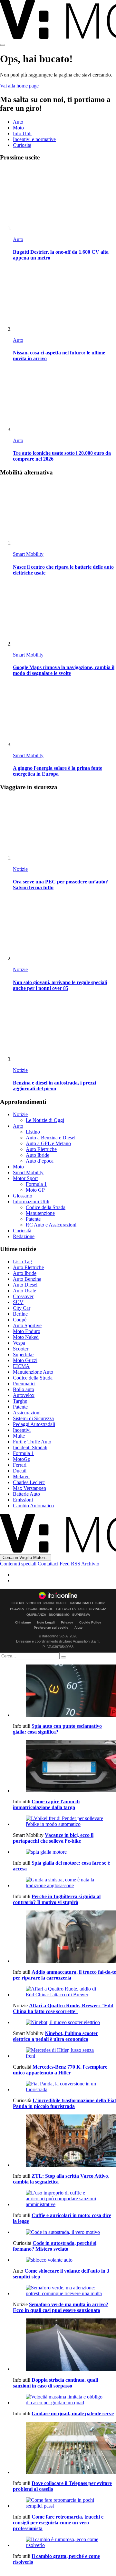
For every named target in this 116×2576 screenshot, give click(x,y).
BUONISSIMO (59, 1615)
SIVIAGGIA (98, 1609)
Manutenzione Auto (33, 1372)
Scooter (21, 1349)
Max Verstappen (29, 1488)
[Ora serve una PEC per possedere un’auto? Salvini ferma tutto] (64, 829)
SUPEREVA (81, 1615)
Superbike (23, 1354)
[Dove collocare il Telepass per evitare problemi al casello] (64, 2449)
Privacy (67, 1622)
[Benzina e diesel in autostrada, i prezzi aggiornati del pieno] (64, 1030)
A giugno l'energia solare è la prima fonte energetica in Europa (58, 771)
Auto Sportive (27, 1325)
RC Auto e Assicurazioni (51, 1225)
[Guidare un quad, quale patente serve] (64, 2400)
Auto (18, 122)
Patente (33, 1219)
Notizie (20, 869)
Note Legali (46, 1622)
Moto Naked (26, 1337)
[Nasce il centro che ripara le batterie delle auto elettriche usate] (64, 514)
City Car (22, 1308)
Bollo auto (24, 1389)
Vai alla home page (19, 86)
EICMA (21, 1366)
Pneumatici (24, 1384)
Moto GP (35, 1190)
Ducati (20, 1471)
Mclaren (21, 1476)
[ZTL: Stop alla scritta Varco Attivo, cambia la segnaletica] (64, 2141)
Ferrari (20, 1465)
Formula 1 (36, 1184)
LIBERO (18, 1603)
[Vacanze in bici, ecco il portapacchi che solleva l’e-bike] (64, 1821)
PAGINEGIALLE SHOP (87, 1603)
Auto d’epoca (40, 1161)
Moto (18, 128)
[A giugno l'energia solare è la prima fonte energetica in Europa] (64, 715)
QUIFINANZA (36, 1615)
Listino (33, 1132)
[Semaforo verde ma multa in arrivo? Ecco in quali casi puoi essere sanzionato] (64, 2291)
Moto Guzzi (25, 1360)
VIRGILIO (34, 1603)
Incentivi (22, 1430)
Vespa (19, 1343)
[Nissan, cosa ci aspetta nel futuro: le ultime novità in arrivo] (64, 300)
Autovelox (24, 1395)
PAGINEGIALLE (56, 1603)
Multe (19, 1436)
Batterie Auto (26, 1494)
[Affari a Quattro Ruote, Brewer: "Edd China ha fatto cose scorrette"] (64, 1992)
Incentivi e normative (34, 139)
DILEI (82, 1609)
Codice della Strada (46, 1207)
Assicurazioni (27, 1413)
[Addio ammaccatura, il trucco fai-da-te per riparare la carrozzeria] (64, 1937)
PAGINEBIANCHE (40, 1609)
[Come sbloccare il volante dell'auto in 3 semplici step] (64, 2260)
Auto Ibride (38, 1155)
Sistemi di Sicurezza (33, 1418)
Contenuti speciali (18, 1564)
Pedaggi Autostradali (34, 1424)
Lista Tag (22, 1262)
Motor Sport (25, 1178)
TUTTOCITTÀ (66, 1609)
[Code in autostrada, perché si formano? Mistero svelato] (64, 2232)
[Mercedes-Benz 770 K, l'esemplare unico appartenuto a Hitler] (64, 2053)
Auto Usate (24, 1291)
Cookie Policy (90, 1622)
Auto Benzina (27, 1279)
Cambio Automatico (33, 1506)
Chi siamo (23, 1622)
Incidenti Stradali (30, 1447)
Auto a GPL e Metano (48, 1143)
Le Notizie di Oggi (45, 1120)
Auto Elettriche (41, 1149)
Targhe (20, 1401)
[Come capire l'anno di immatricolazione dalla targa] (64, 1767)
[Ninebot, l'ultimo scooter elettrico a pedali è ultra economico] (64, 2022)
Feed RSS (70, 1564)
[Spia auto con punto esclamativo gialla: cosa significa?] (64, 1691)
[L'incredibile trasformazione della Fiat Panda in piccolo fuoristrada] (64, 2087)
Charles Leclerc (29, 1482)
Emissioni (23, 1500)
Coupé (20, 1320)
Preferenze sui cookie (51, 1628)
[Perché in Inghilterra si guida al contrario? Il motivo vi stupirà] (64, 1883)
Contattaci (48, 1564)
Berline (20, 1314)
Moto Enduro (27, 1331)
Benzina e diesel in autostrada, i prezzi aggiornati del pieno (54, 1086)
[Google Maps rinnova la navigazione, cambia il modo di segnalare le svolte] (64, 615)
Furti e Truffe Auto (32, 1442)
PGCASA (17, 1609)
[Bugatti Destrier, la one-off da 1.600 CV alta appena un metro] (64, 199)
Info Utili (22, 133)
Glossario (23, 1196)
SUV (18, 1302)
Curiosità (22, 145)
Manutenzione (40, 1213)
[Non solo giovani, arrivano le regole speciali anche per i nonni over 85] (64, 929)
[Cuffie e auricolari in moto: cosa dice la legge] (64, 2199)
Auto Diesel (25, 1285)
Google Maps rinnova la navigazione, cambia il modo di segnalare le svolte (64, 670)
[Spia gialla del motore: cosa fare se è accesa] (64, 1852)
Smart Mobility (28, 554)
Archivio (90, 1564)
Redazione (24, 1236)
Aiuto (78, 1628)
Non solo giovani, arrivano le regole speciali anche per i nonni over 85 (60, 985)
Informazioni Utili (31, 1201)
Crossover (23, 1296)
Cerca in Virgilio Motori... (26, 1558)
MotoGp (22, 1459)
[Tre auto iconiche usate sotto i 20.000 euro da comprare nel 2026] (64, 400)
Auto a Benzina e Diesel (51, 1138)
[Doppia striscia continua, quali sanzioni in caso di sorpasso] (64, 2345)
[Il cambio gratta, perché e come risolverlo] (64, 2542)
